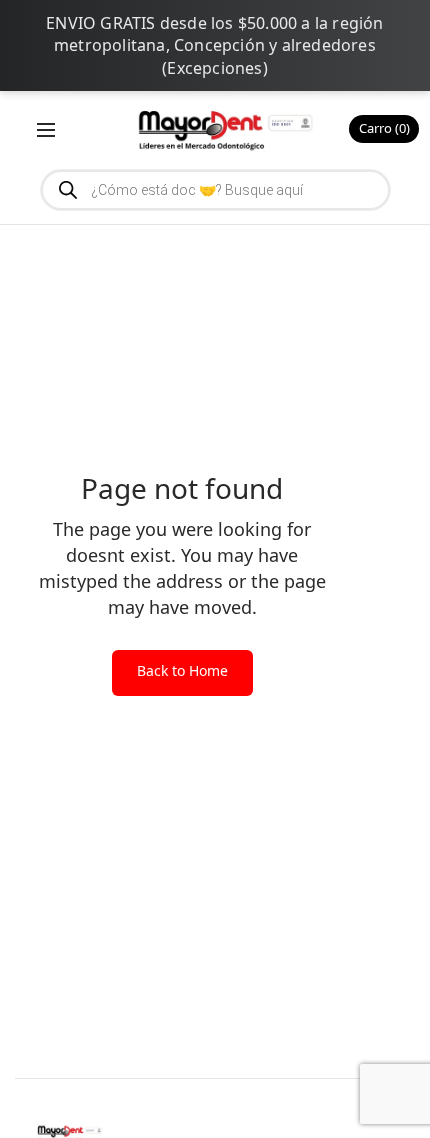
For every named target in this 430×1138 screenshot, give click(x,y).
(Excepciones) (215, 68)
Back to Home (182, 670)
